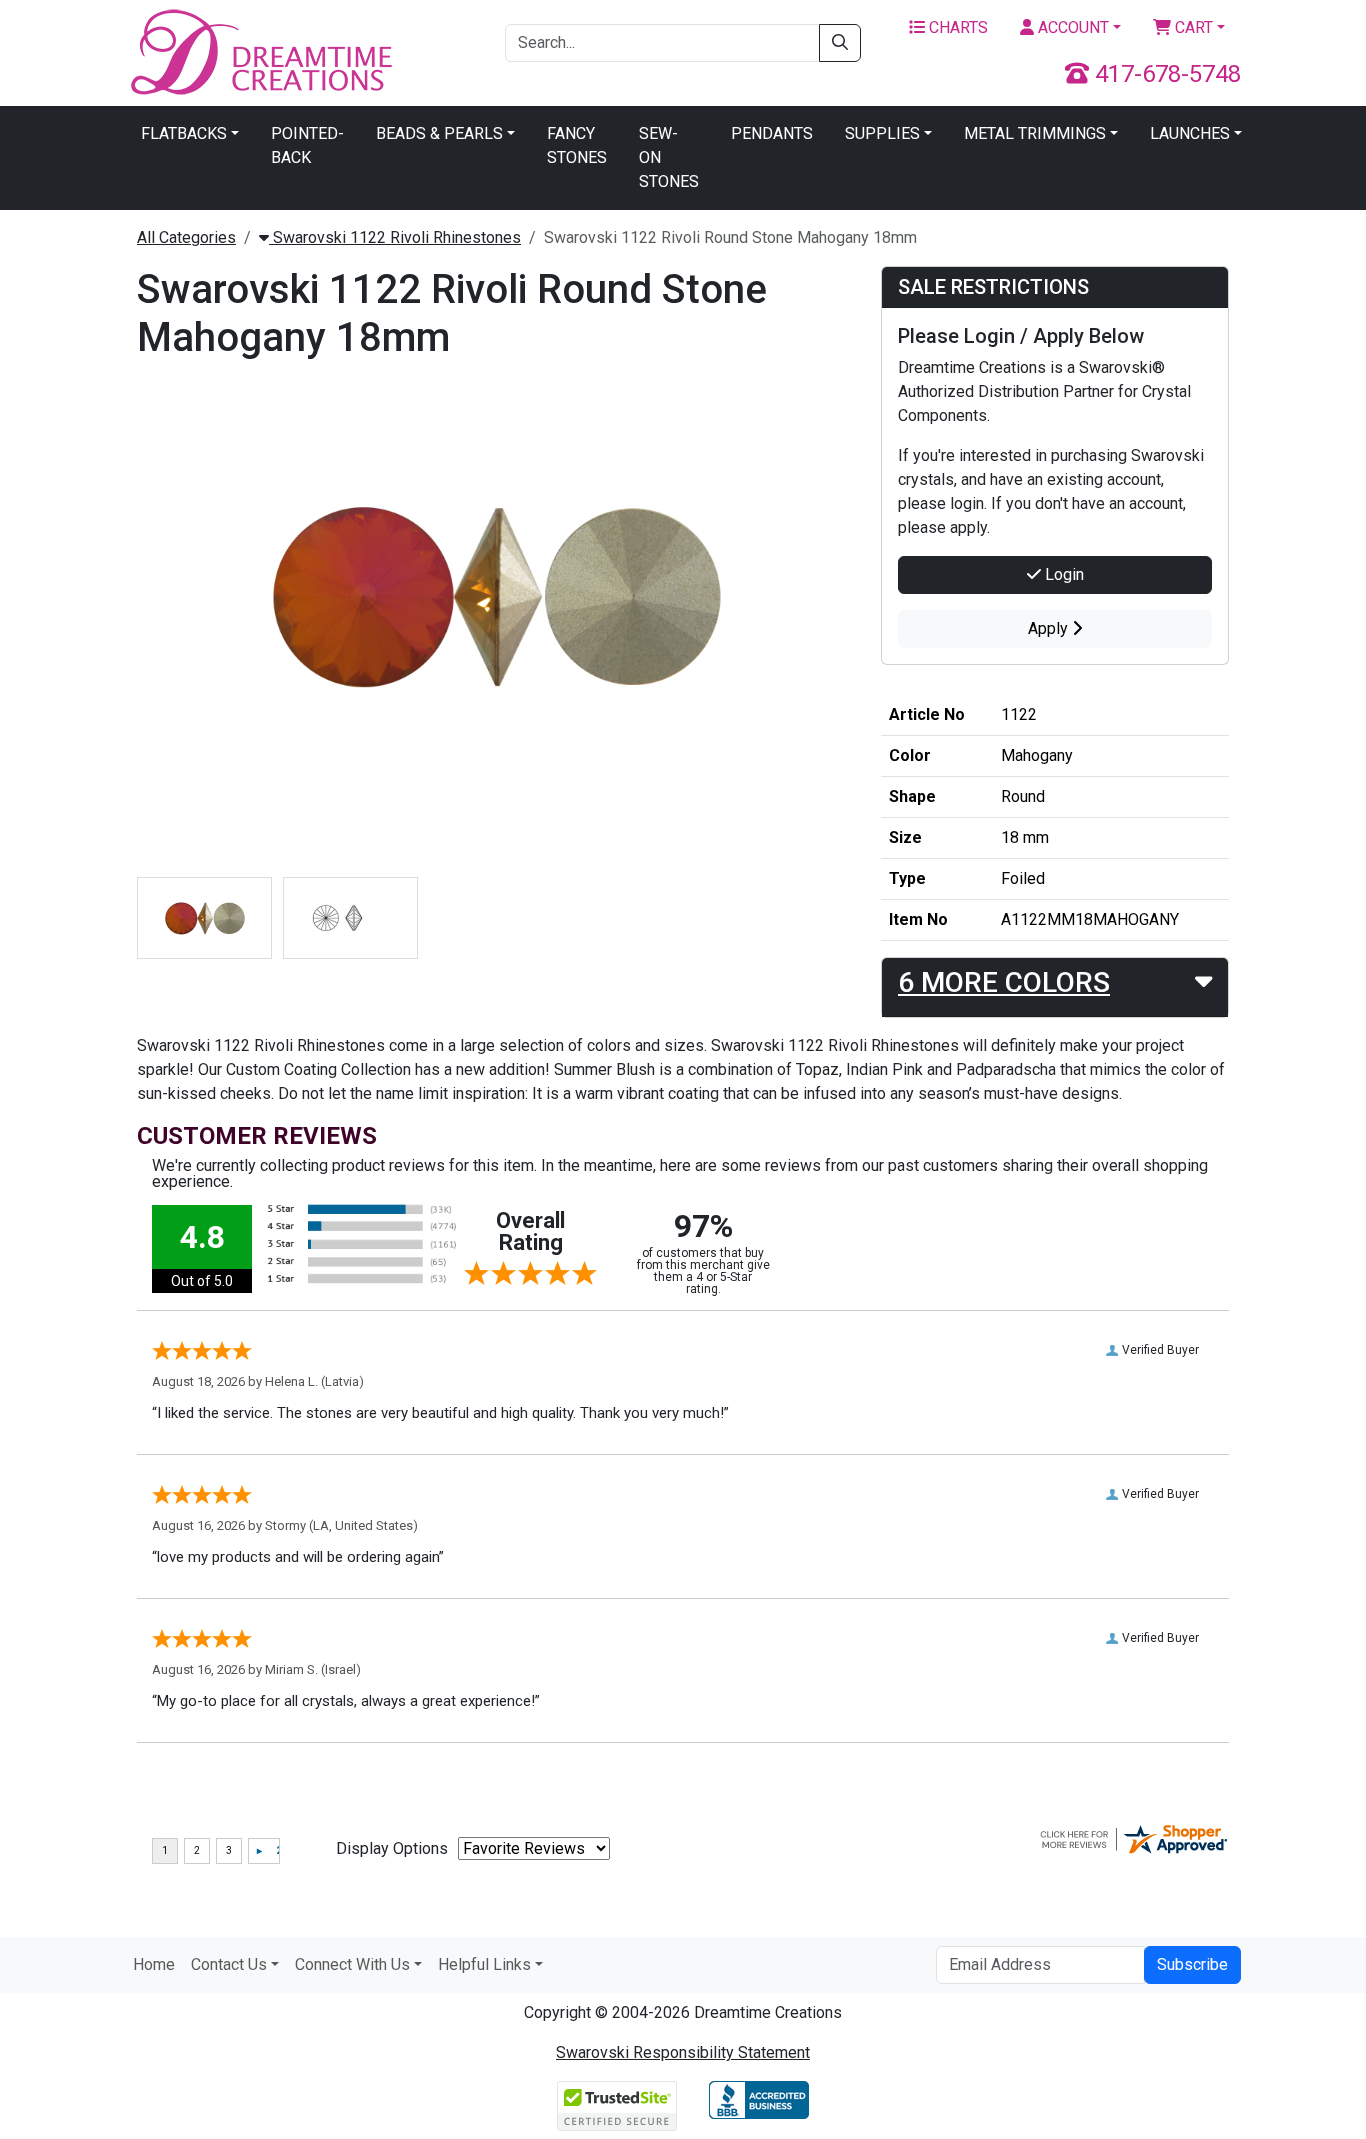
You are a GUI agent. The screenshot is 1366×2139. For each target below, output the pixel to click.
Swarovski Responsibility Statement (683, 2052)
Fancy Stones (577, 145)
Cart (1192, 27)
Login (1062, 574)
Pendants (772, 133)
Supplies (882, 133)
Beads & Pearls (439, 133)
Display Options (392, 1848)
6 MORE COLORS (1004, 982)
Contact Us (229, 1964)
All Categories (186, 237)
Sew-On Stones (669, 157)
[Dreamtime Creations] (260, 51)
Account (1071, 27)
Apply (1050, 628)
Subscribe (1192, 1964)
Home (154, 1964)
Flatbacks (184, 133)
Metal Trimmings (1035, 133)
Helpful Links (484, 1964)
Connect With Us (352, 1964)
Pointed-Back (307, 145)
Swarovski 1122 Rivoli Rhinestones (395, 237)
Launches (1190, 133)
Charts (956, 27)
